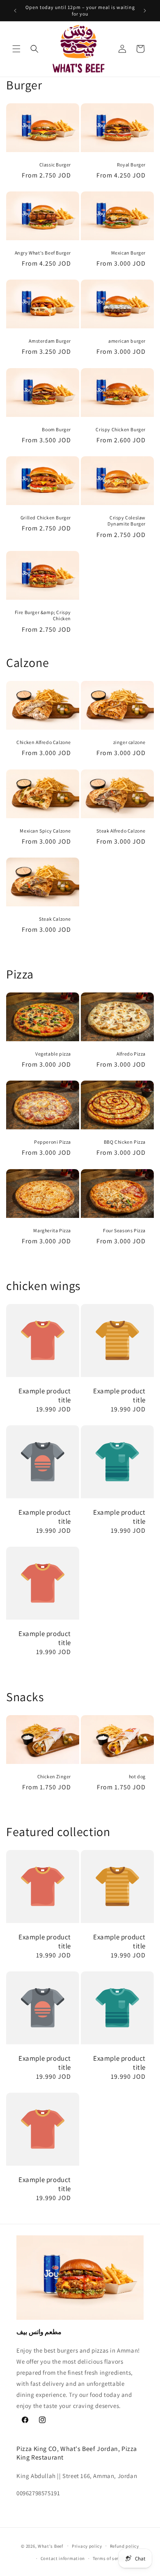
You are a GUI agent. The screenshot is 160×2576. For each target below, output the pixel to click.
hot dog (137, 1776)
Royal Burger (131, 164)
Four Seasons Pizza (124, 1230)
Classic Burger (55, 164)
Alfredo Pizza (131, 1054)
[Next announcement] (145, 11)
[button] (16, 49)
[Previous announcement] (15, 11)
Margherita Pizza (52, 1230)
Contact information (63, 2558)
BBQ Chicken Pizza (125, 1142)
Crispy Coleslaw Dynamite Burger (127, 520)
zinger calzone (129, 742)
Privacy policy (87, 2546)
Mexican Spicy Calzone (45, 830)
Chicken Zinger (54, 1776)
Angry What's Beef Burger (43, 253)
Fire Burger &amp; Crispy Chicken (43, 615)
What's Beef (50, 2546)
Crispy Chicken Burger (121, 429)
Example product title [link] (45, 1395)
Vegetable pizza (53, 1054)
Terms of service (110, 2558)
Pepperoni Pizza (53, 1142)
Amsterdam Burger (50, 341)
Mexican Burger (128, 253)
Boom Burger (56, 429)
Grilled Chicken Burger (46, 517)
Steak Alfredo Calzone (121, 830)
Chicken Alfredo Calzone (44, 742)
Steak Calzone (55, 919)
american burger (127, 341)
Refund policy (125, 2546)
